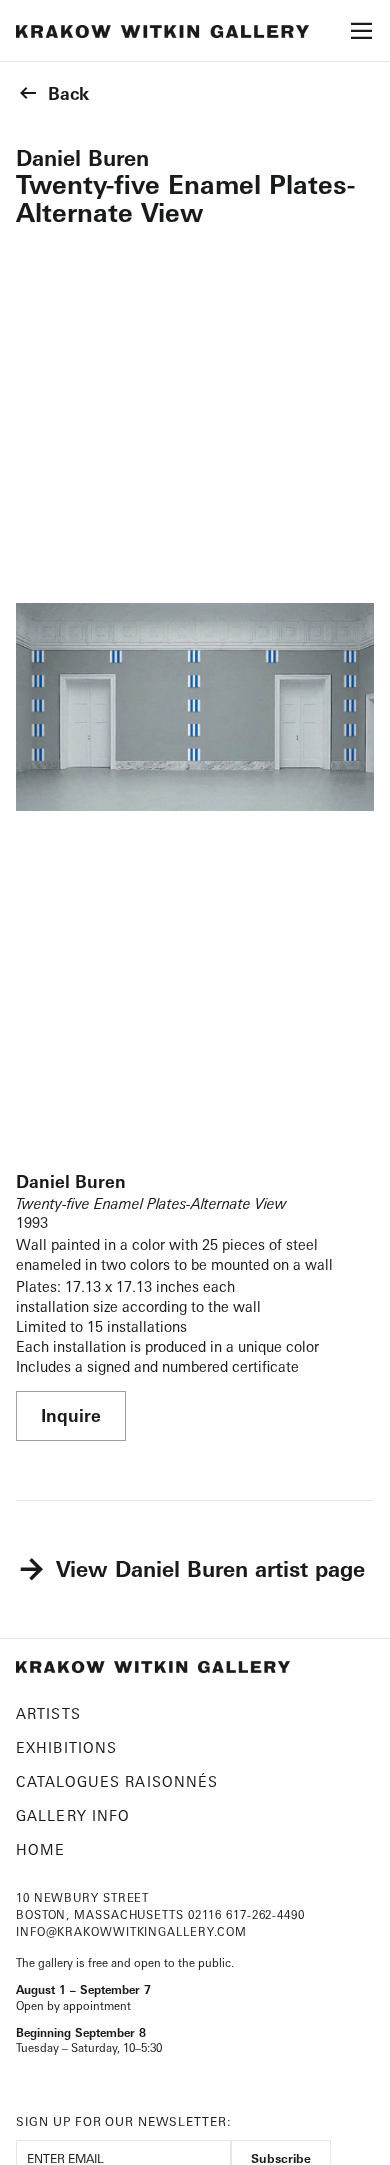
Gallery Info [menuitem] (73, 1815)
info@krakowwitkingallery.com (131, 1932)
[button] (362, 37)
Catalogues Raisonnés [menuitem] (117, 1781)
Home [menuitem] (40, 1849)
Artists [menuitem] (48, 1713)
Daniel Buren (82, 158)
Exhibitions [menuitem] (66, 1747)
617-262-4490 (265, 1915)
